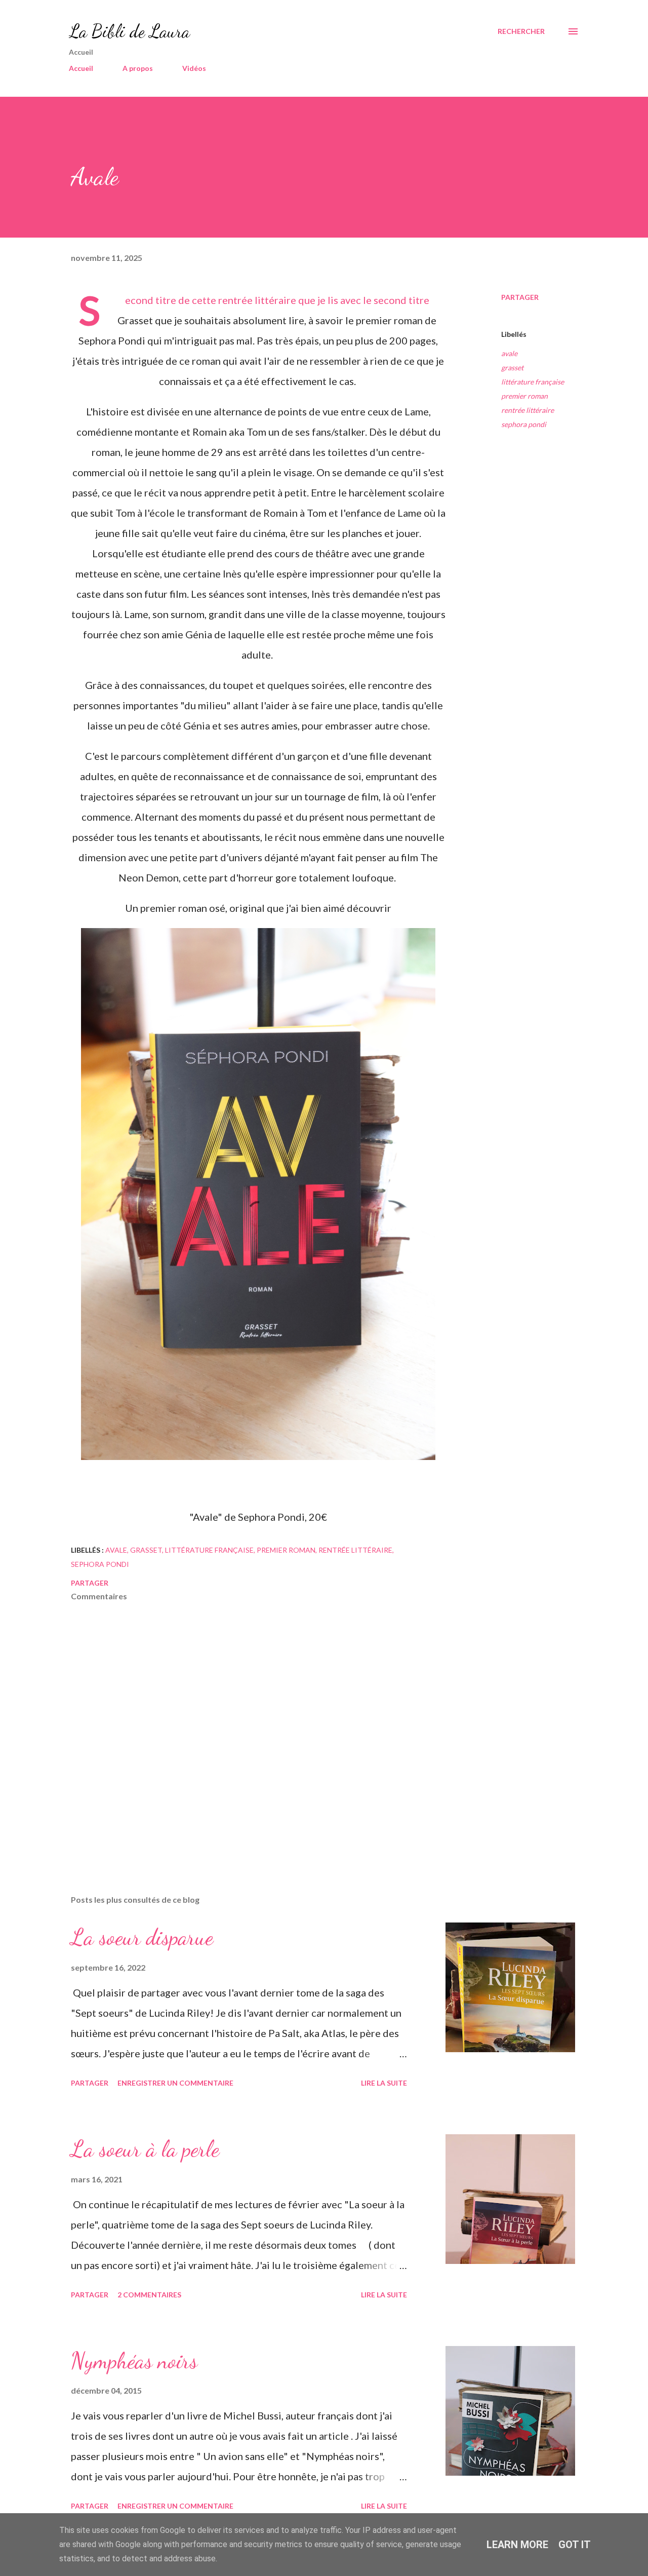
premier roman (524, 396)
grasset (512, 368)
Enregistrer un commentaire (175, 2083)
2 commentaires (149, 2295)
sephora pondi (524, 424)
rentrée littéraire (528, 410)
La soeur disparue (142, 1937)
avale (509, 353)
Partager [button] (520, 297)
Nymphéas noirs (134, 2361)
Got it (575, 2545)
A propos (138, 68)
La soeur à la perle (145, 2149)
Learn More (517, 2545)
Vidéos (194, 68)
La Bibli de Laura (129, 31)
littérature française (533, 382)
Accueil (81, 68)
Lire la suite (384, 2083)
